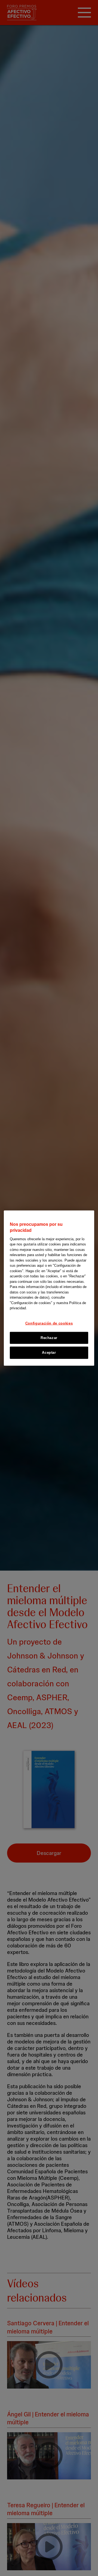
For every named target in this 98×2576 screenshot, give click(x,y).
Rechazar (49, 1338)
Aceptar (49, 1353)
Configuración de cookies (49, 1323)
